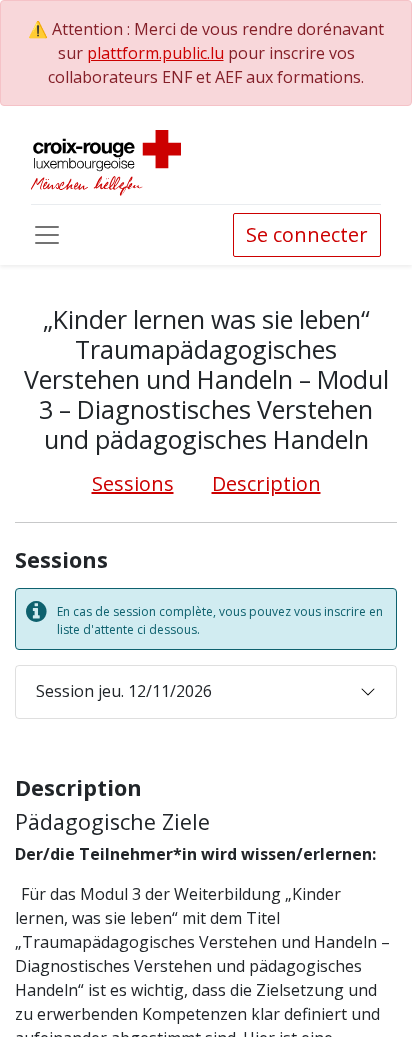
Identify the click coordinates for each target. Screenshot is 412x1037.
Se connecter (307, 234)
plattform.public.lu (155, 53)
